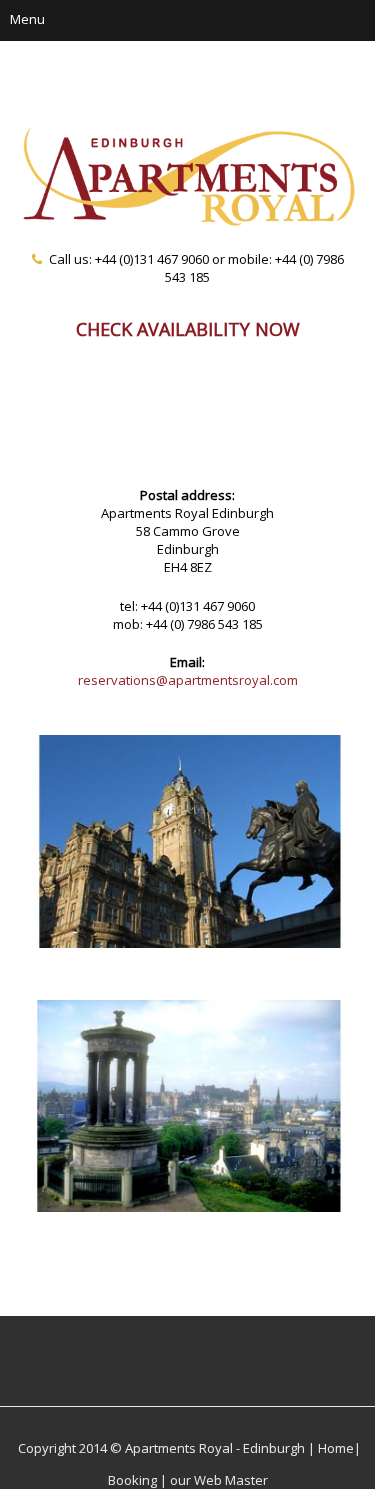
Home (336, 1448)
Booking (132, 1480)
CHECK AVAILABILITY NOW (188, 328)
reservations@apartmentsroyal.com (188, 680)
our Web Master (219, 1480)
